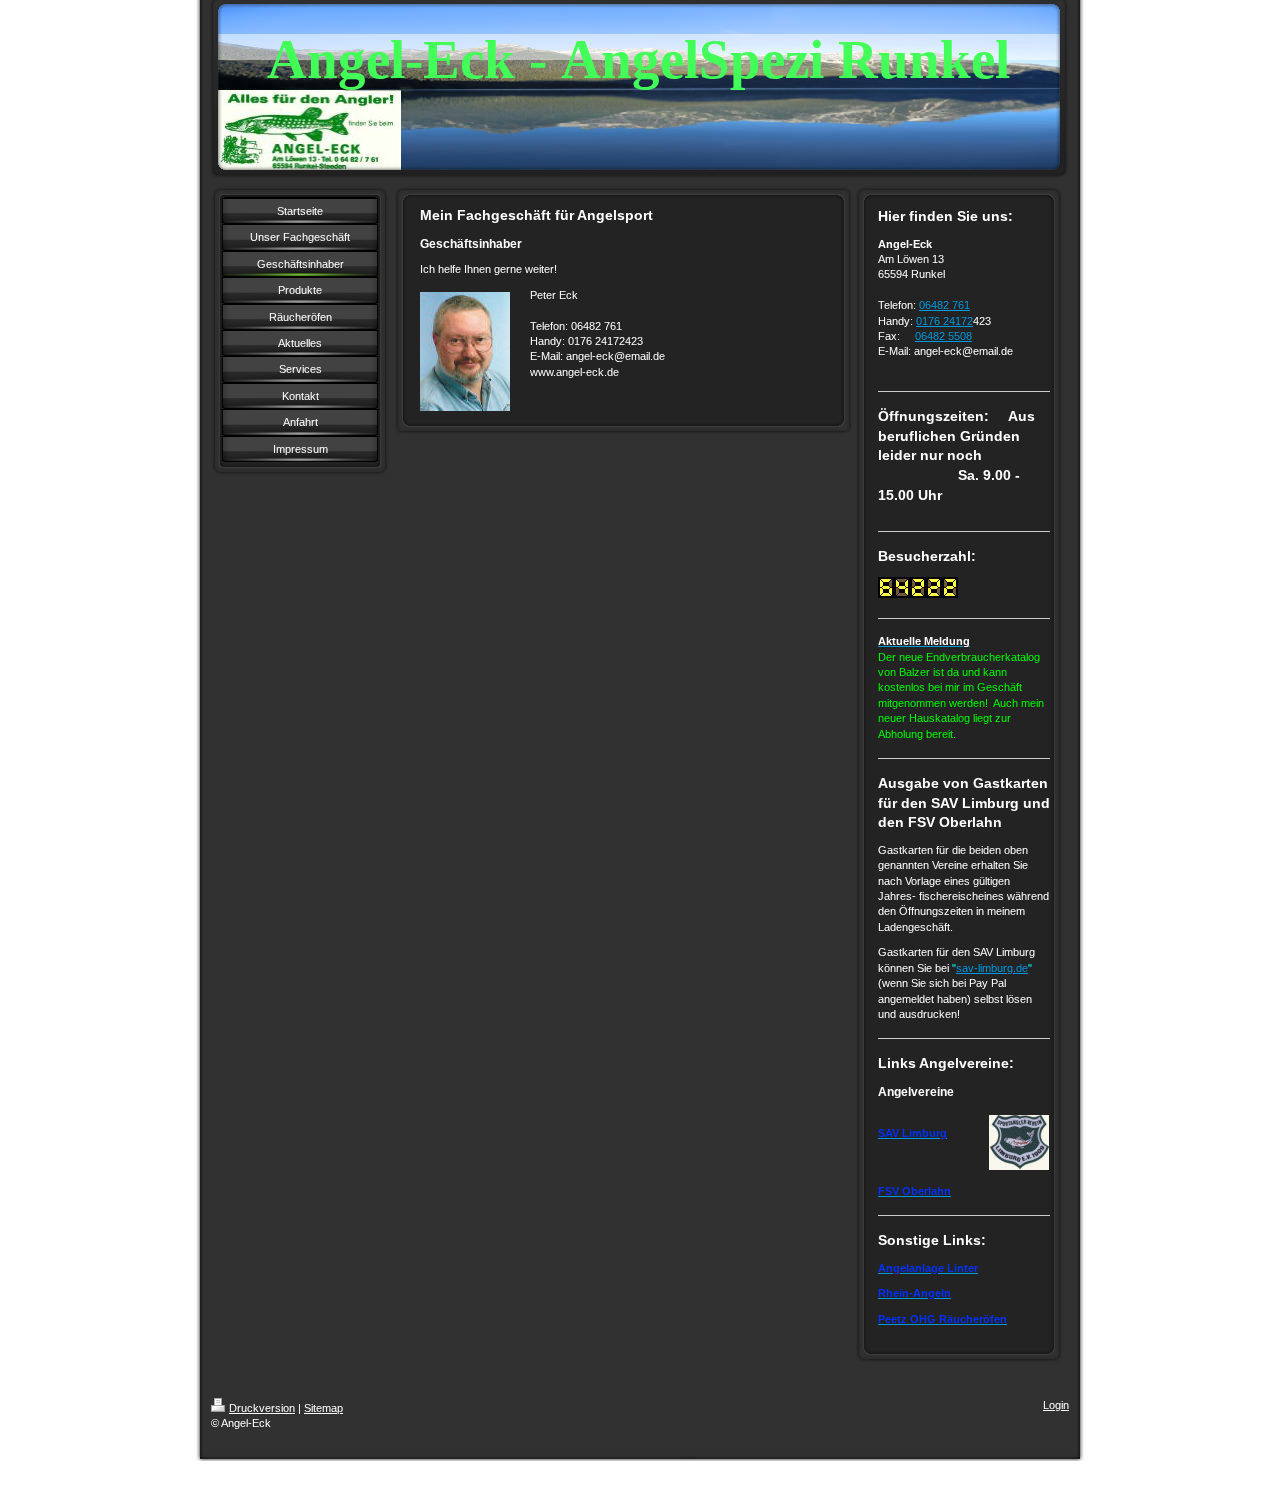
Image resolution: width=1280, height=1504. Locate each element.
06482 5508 (943, 336)
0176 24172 (944, 321)
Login (1056, 1405)
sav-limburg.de (992, 968)
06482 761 (944, 305)
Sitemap (323, 1408)
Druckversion (262, 1408)
